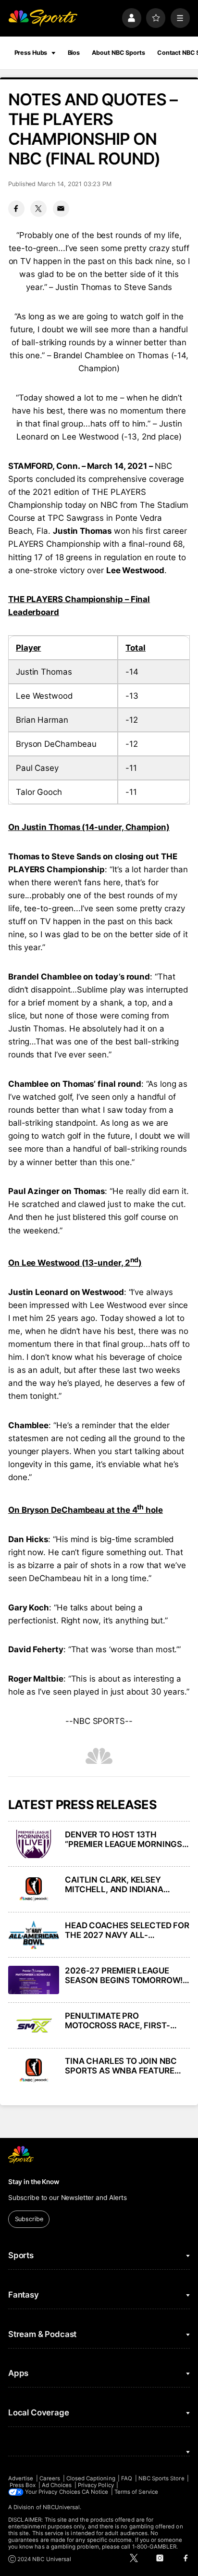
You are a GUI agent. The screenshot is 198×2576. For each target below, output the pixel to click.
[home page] (43, 18)
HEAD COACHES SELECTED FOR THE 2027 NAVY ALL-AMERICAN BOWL (127, 1930)
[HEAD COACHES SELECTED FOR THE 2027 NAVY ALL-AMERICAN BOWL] (34, 1935)
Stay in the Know (34, 2182)
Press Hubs (31, 53)
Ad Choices (57, 2485)
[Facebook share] (16, 209)
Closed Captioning (91, 2478)
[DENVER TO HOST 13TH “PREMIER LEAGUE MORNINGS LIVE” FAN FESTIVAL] (34, 1844)
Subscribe (29, 2219)
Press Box (23, 2485)
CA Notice (95, 2492)
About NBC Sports (118, 53)
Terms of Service (136, 2492)
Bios (74, 53)
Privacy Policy (96, 2485)
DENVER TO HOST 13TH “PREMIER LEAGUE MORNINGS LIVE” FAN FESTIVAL (124, 1839)
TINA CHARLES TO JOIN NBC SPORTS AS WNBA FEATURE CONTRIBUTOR (121, 2066)
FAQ (127, 2478)
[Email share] (61, 209)
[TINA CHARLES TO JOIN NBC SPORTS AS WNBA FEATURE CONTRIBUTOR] (34, 2071)
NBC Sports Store (161, 2478)
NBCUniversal (62, 2507)
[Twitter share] (38, 209)
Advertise (21, 2478)
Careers (50, 2478)
